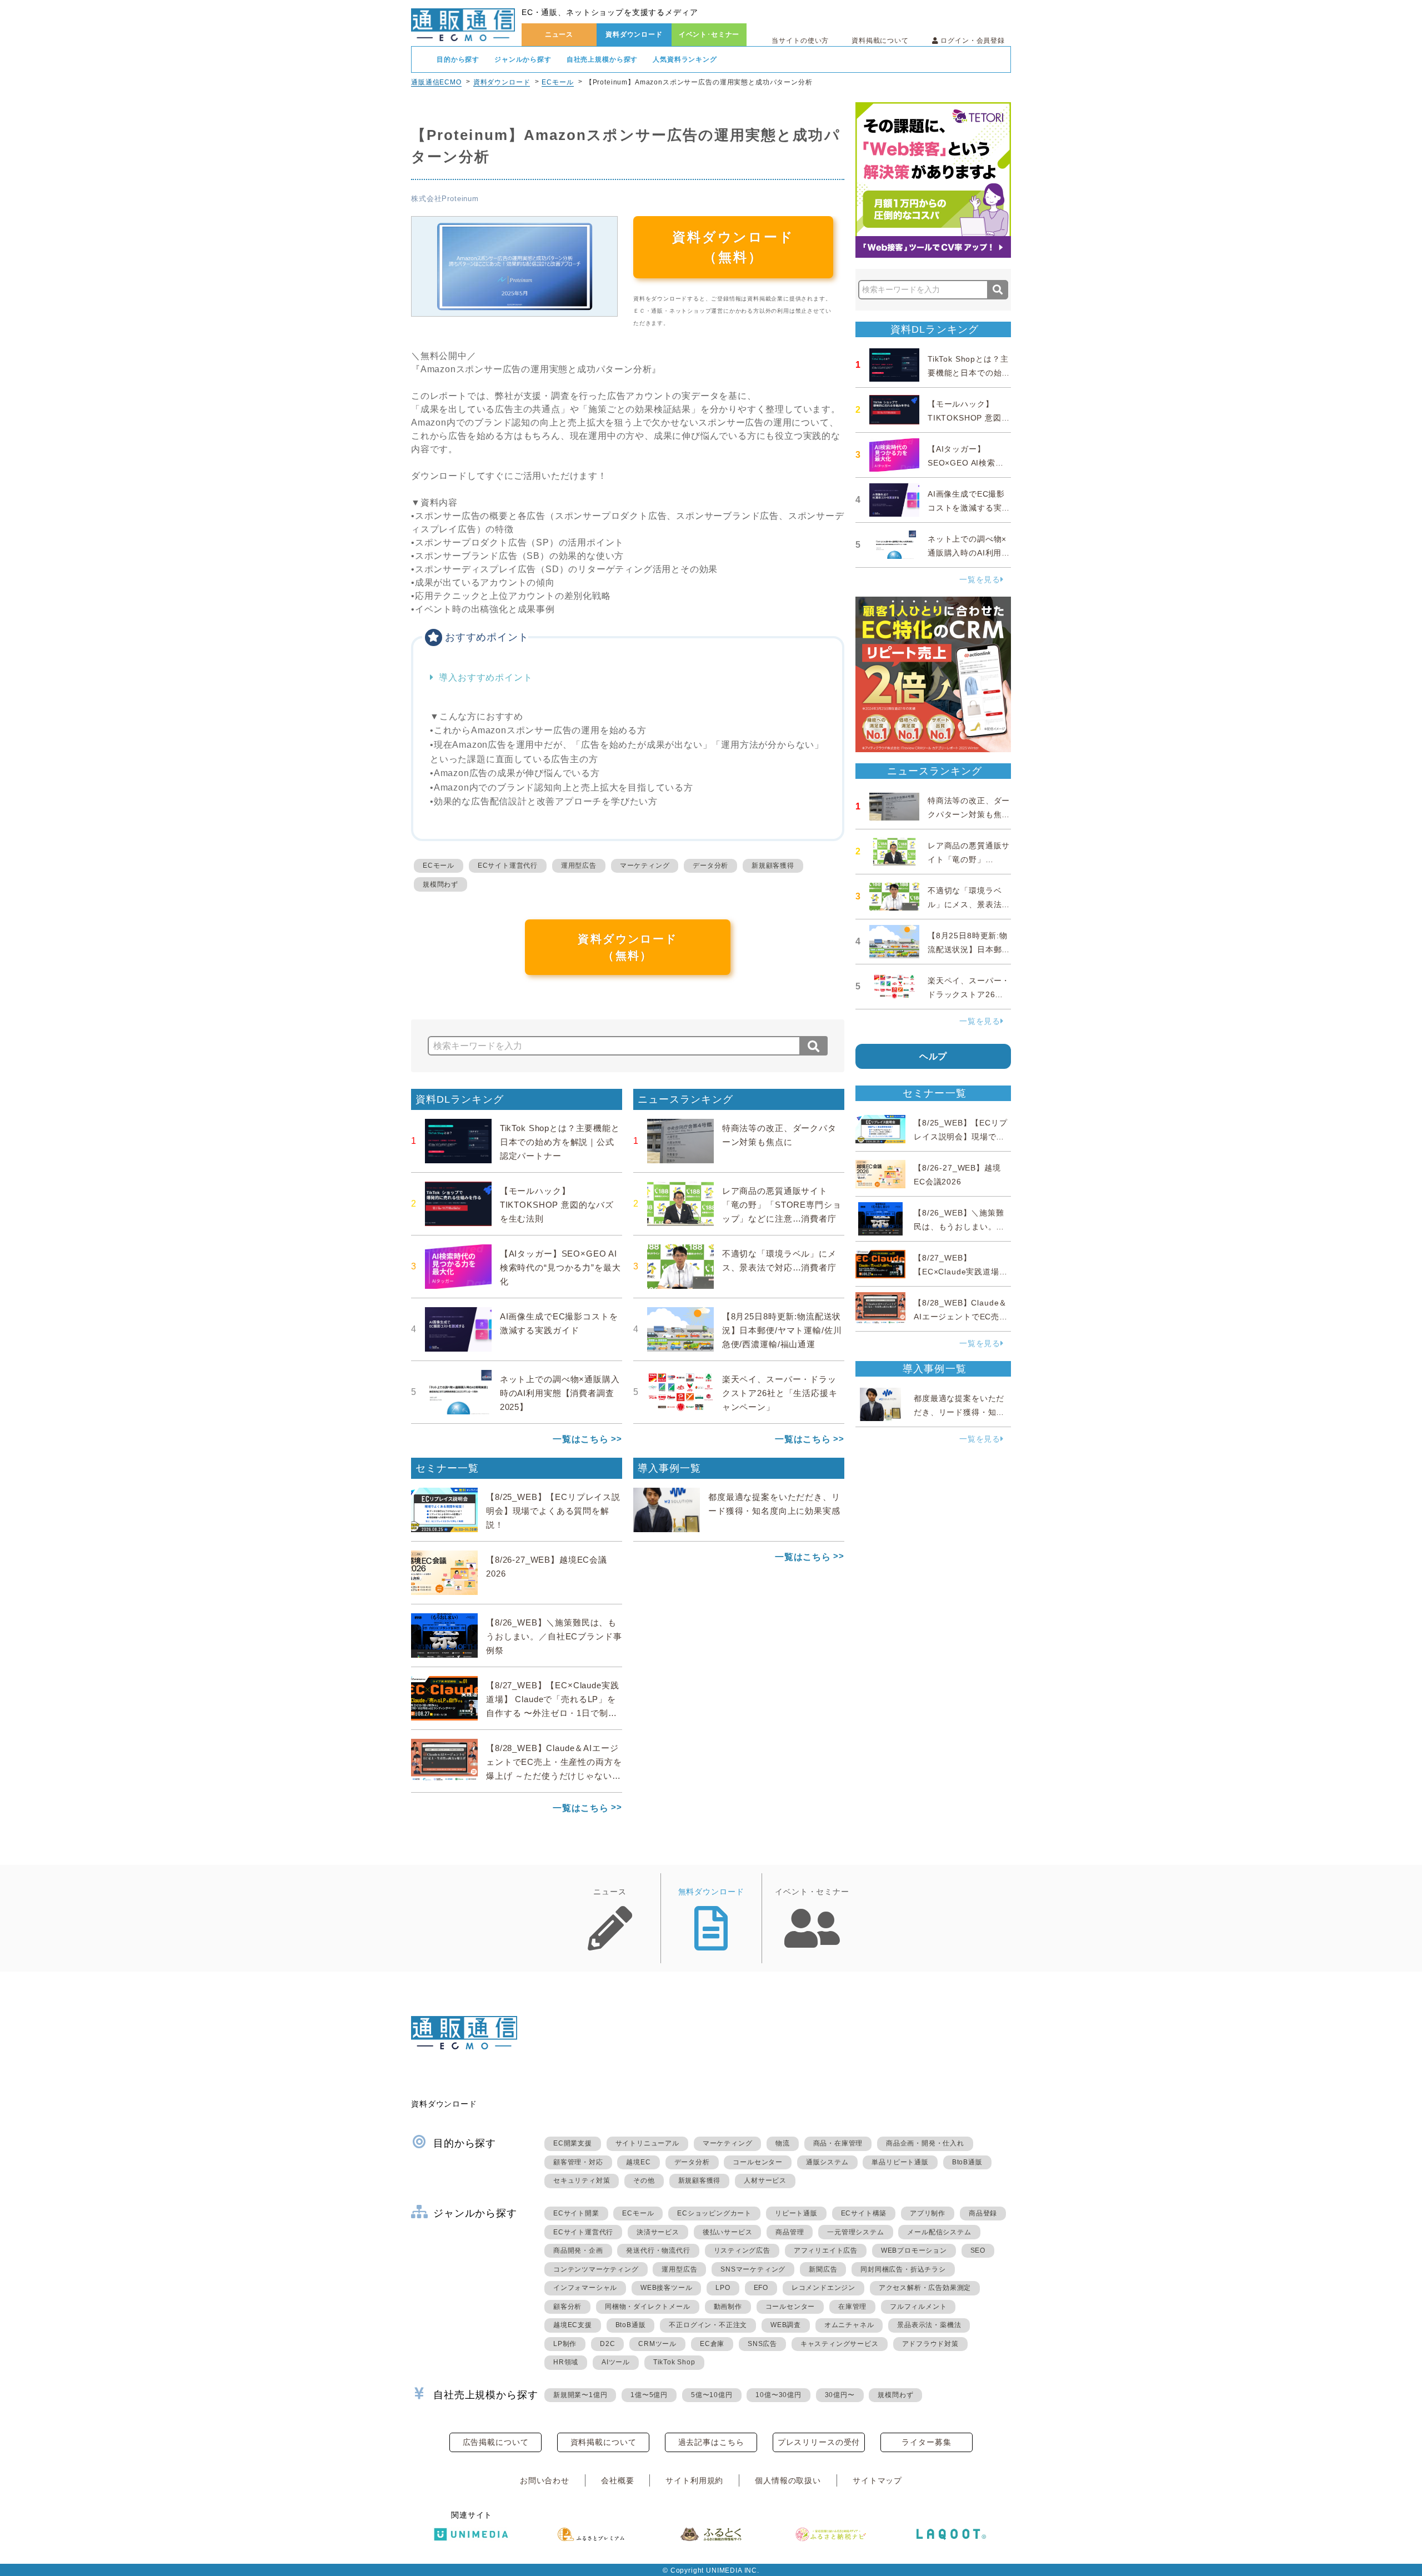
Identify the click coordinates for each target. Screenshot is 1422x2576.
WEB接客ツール (666, 2288)
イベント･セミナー (709, 34)
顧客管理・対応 (578, 2162)
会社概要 (617, 2480)
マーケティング (645, 866)
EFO (761, 2288)
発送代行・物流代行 (658, 2250)
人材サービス (765, 2180)
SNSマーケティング (753, 2269)
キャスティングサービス (840, 2344)
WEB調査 (786, 2325)
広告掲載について (496, 2442)
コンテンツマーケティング (596, 2269)
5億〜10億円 (712, 2395)
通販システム (827, 2162)
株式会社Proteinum (445, 199)
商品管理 (790, 2232)
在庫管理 (852, 2307)
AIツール (616, 2362)
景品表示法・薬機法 (929, 2325)
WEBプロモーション (914, 2250)
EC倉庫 (712, 2344)
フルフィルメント (918, 2307)
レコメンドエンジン (823, 2288)
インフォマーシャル (585, 2288)
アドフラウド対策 (930, 2344)
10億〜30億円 (778, 2395)
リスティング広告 (742, 2250)
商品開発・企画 (578, 2250)
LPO (723, 2288)
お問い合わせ (545, 2480)
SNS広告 (762, 2344)
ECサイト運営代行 (508, 866)
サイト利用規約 (694, 2480)
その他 (644, 2180)
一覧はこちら (581, 1439)
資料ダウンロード (634, 34)
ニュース (559, 34)
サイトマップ (877, 2480)
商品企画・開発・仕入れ (925, 2143)
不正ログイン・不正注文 (708, 2325)
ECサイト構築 (864, 2213)
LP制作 (565, 2344)
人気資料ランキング (685, 59)
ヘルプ (933, 1056)
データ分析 (710, 866)
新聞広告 (823, 2269)
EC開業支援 (573, 2143)
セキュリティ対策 (582, 2180)
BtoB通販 (967, 2162)
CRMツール (657, 2344)
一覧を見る (980, 579)
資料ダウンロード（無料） (733, 247)
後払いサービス (728, 2232)
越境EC (638, 2162)
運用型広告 (579, 866)
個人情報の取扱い (788, 2480)
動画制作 (728, 2307)
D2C (607, 2344)
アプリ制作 (928, 2213)
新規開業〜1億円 (580, 2395)
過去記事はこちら (711, 2442)
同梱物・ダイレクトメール (648, 2307)
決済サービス (658, 2232)
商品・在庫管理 (838, 2143)
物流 (783, 2143)
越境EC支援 (573, 2325)
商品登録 (983, 2213)
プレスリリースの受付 (819, 2442)
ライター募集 (926, 2442)
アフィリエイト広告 (826, 2250)
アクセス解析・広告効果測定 (925, 2288)
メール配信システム (939, 2232)
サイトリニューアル (647, 2143)
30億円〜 (840, 2395)
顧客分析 (567, 2307)
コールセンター (758, 2162)
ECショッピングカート (714, 2213)
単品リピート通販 (900, 2162)
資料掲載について (880, 41)
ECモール (557, 82)
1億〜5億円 (649, 2395)
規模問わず (440, 884)
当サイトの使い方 (800, 41)
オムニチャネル (849, 2325)
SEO (978, 2250)
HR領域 (566, 2362)
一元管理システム (855, 2232)
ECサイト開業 (576, 2213)
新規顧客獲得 (773, 866)
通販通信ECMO (436, 82)
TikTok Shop (674, 2362)
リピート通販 (796, 2213)
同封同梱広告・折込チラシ (903, 2269)
